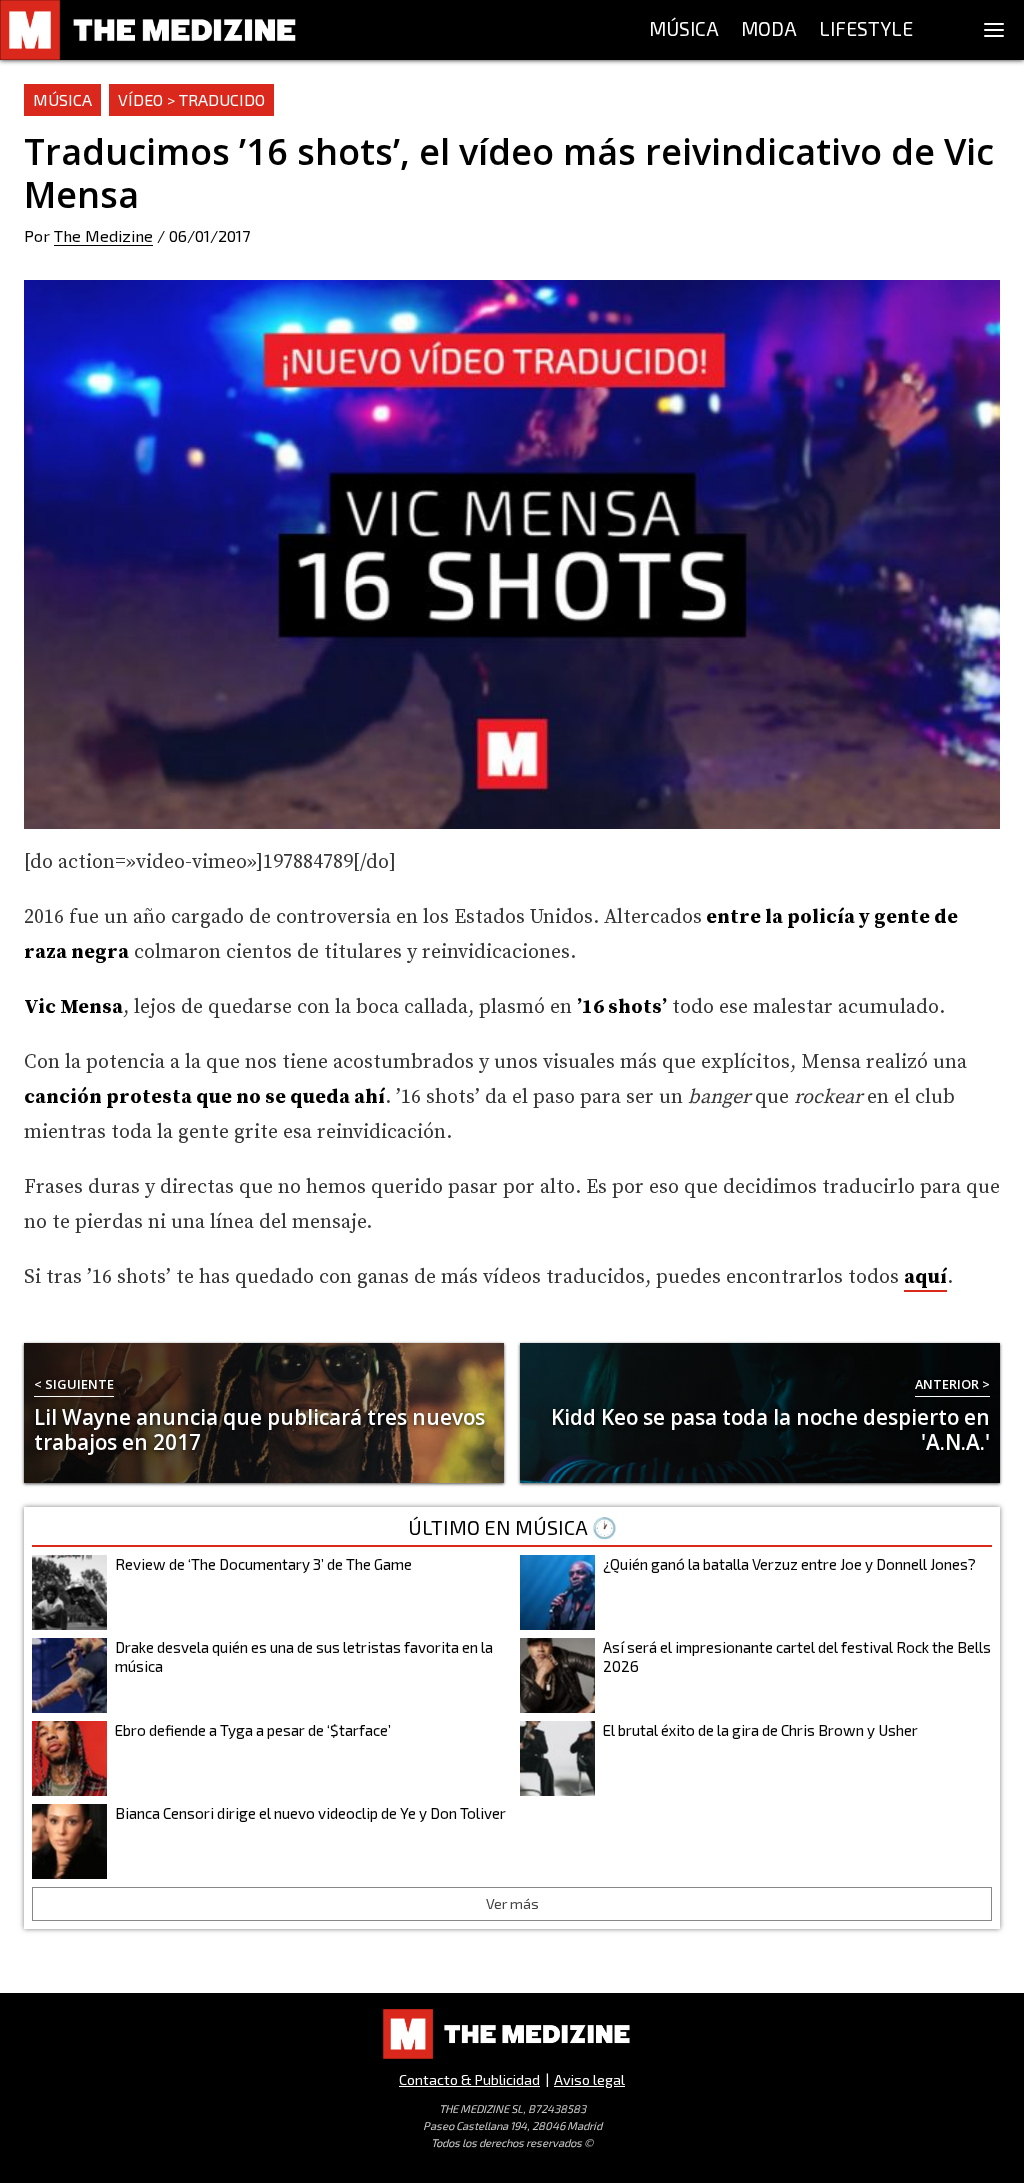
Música (62, 99)
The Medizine (103, 235)
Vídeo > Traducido (191, 99)
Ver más (512, 1903)
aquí (925, 1277)
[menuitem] (684, 30)
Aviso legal (589, 2079)
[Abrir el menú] (994, 30)
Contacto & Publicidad (469, 2079)
